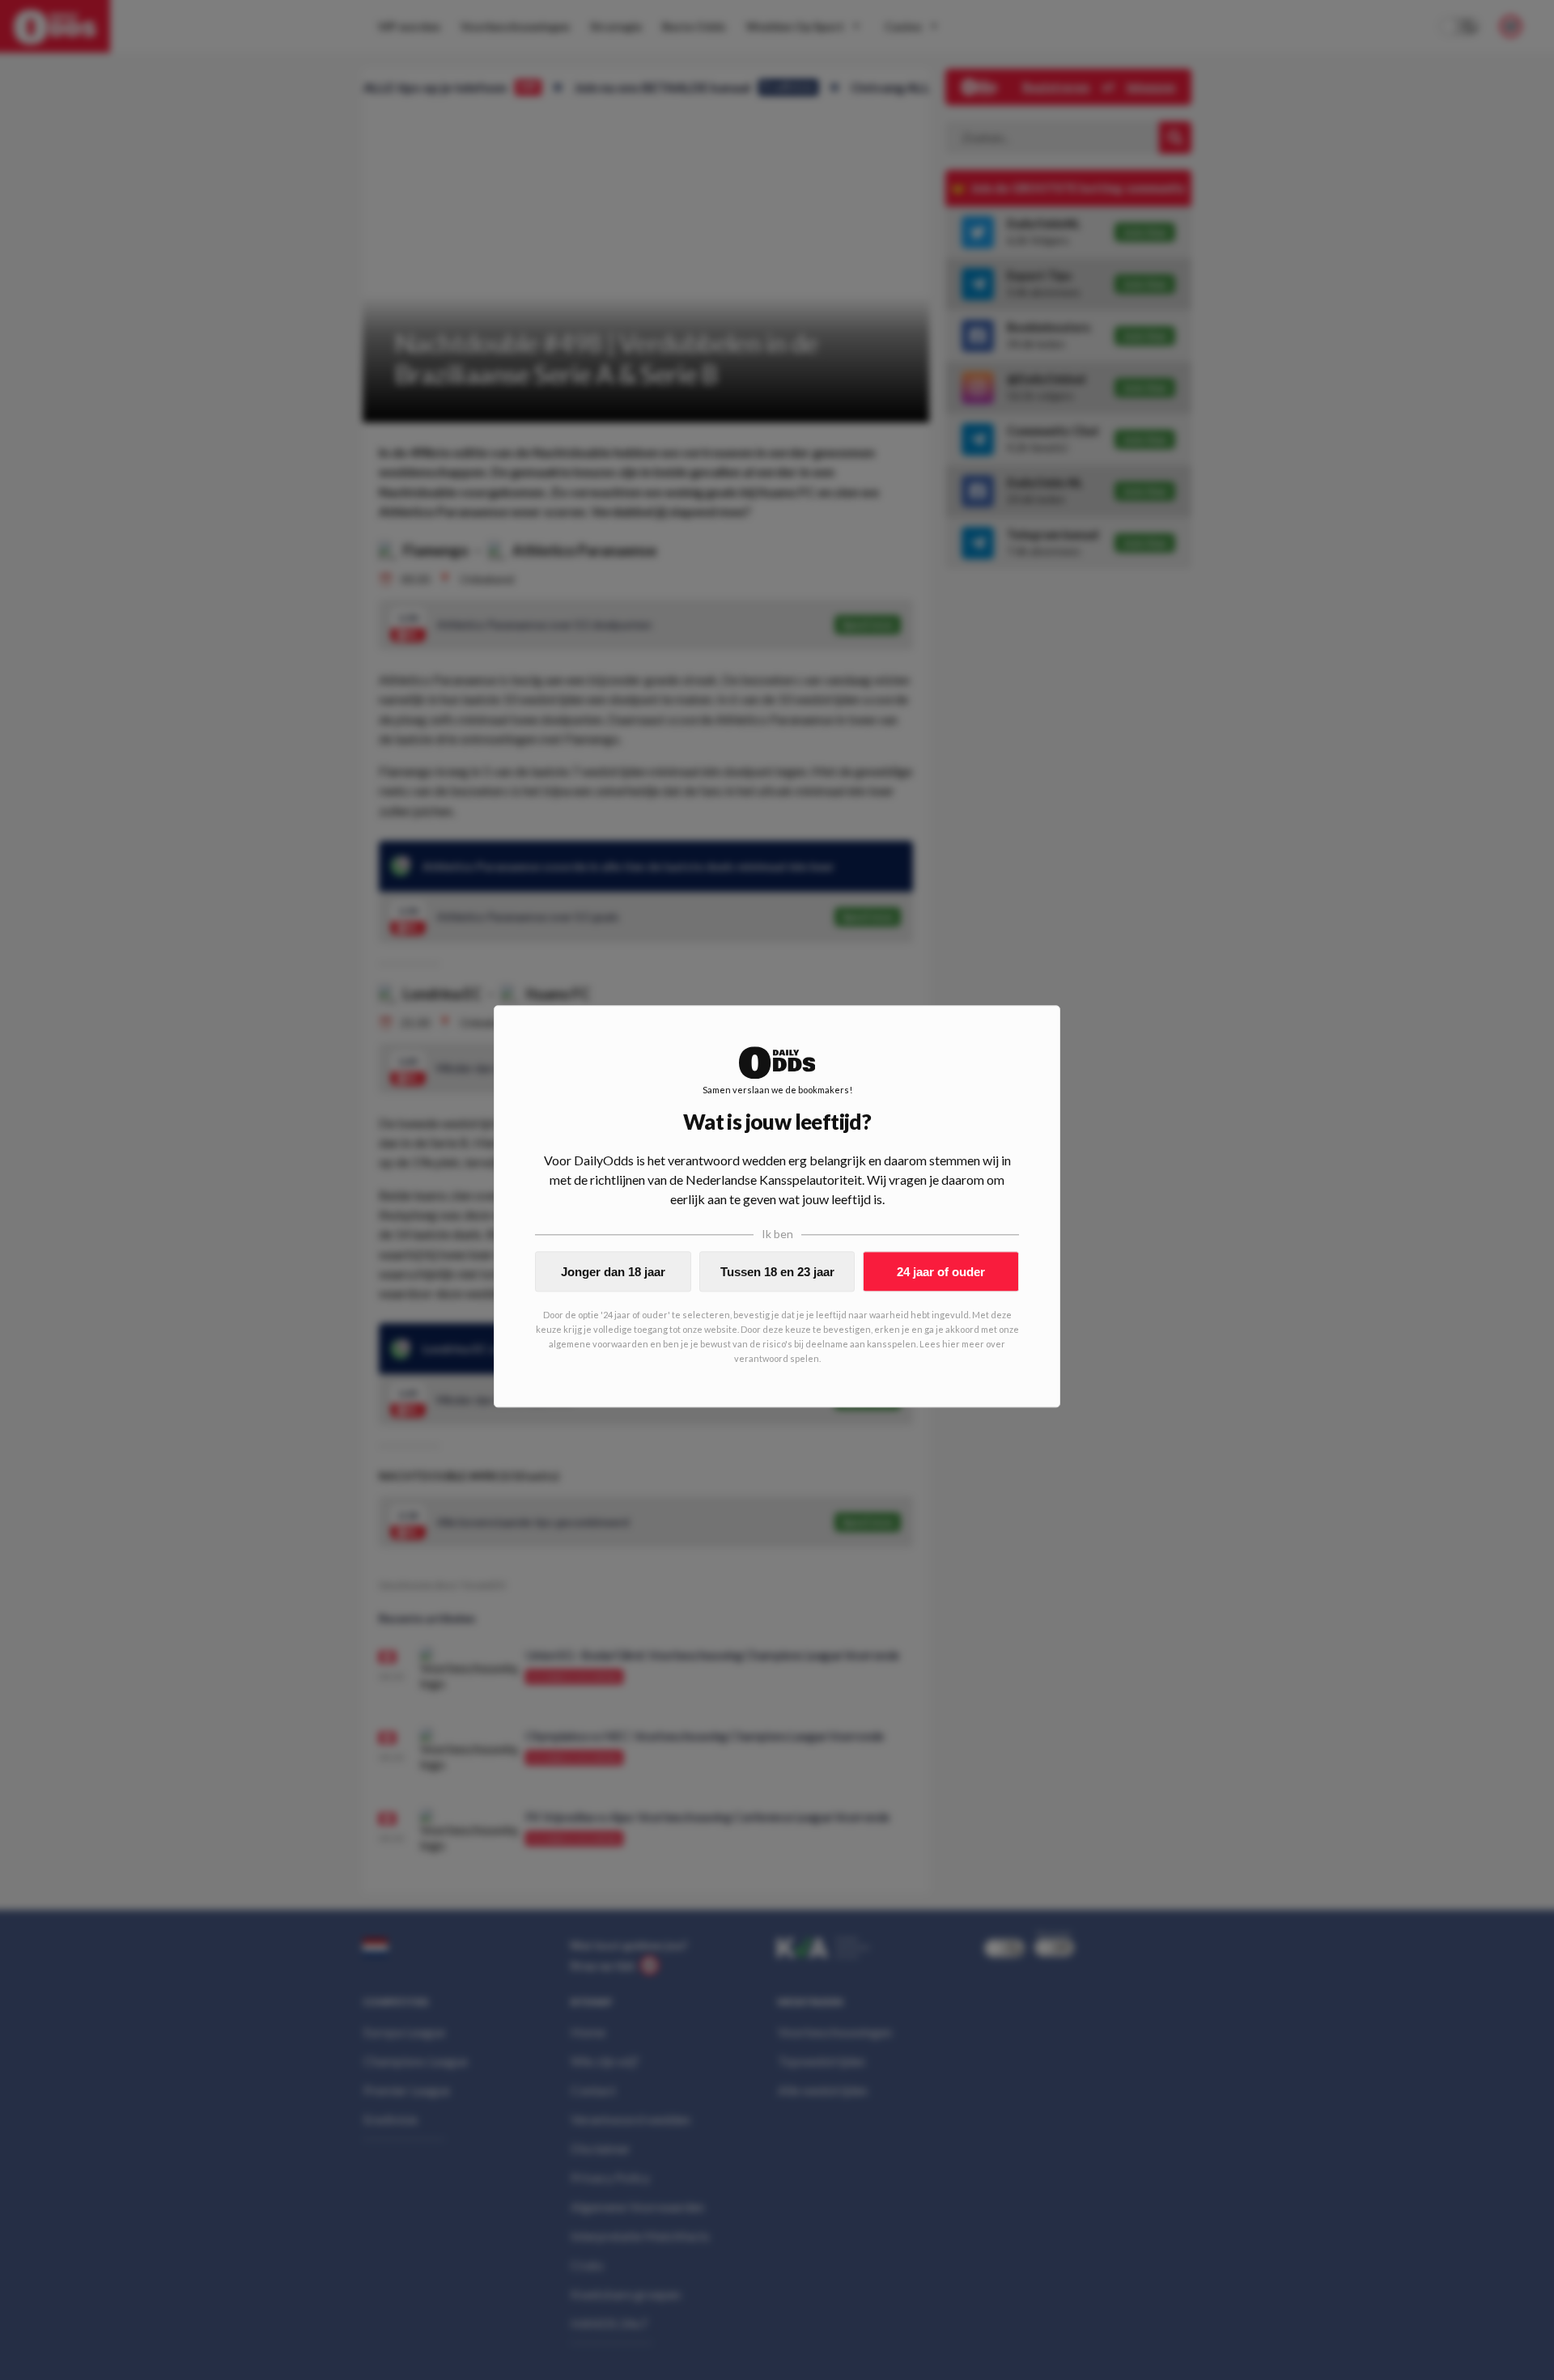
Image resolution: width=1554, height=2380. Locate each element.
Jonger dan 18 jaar (613, 1272)
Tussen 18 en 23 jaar (777, 1272)
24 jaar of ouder (941, 1272)
